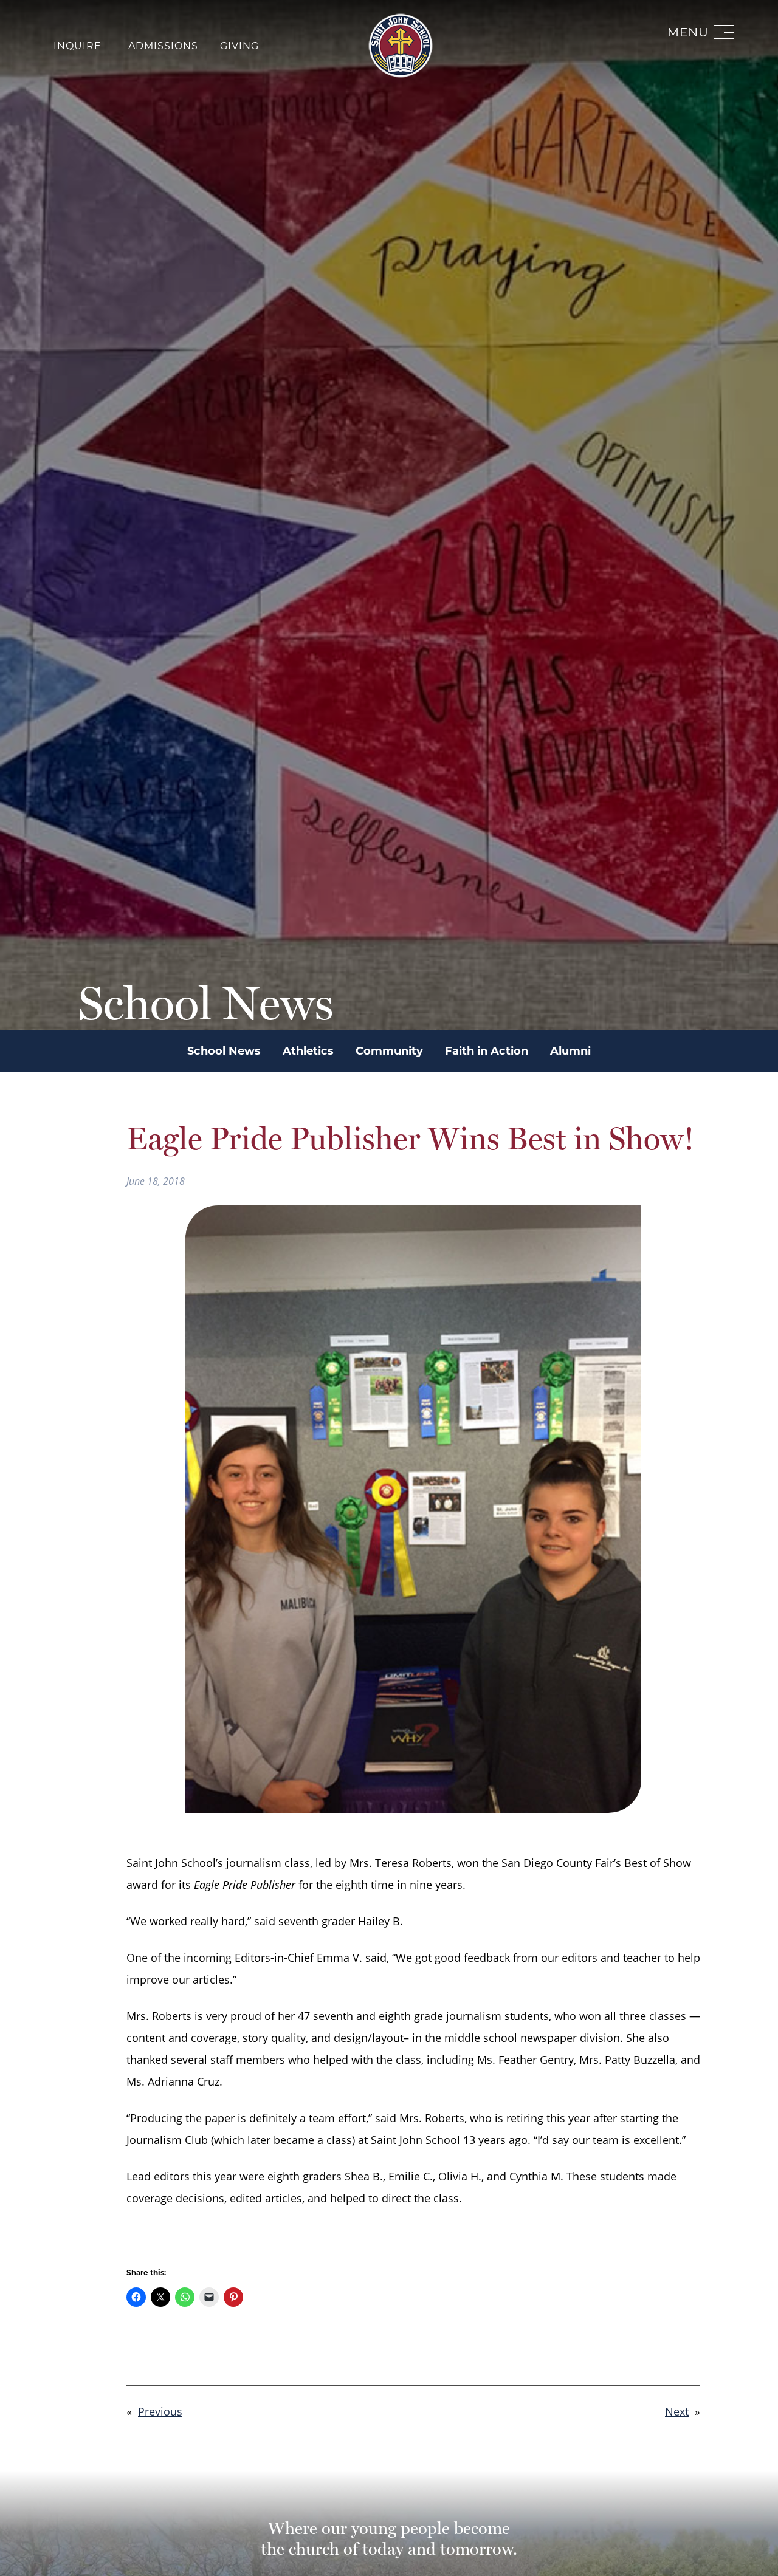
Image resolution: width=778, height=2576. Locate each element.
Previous (160, 2411)
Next (677, 2411)
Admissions (163, 46)
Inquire (77, 46)
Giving (239, 46)
